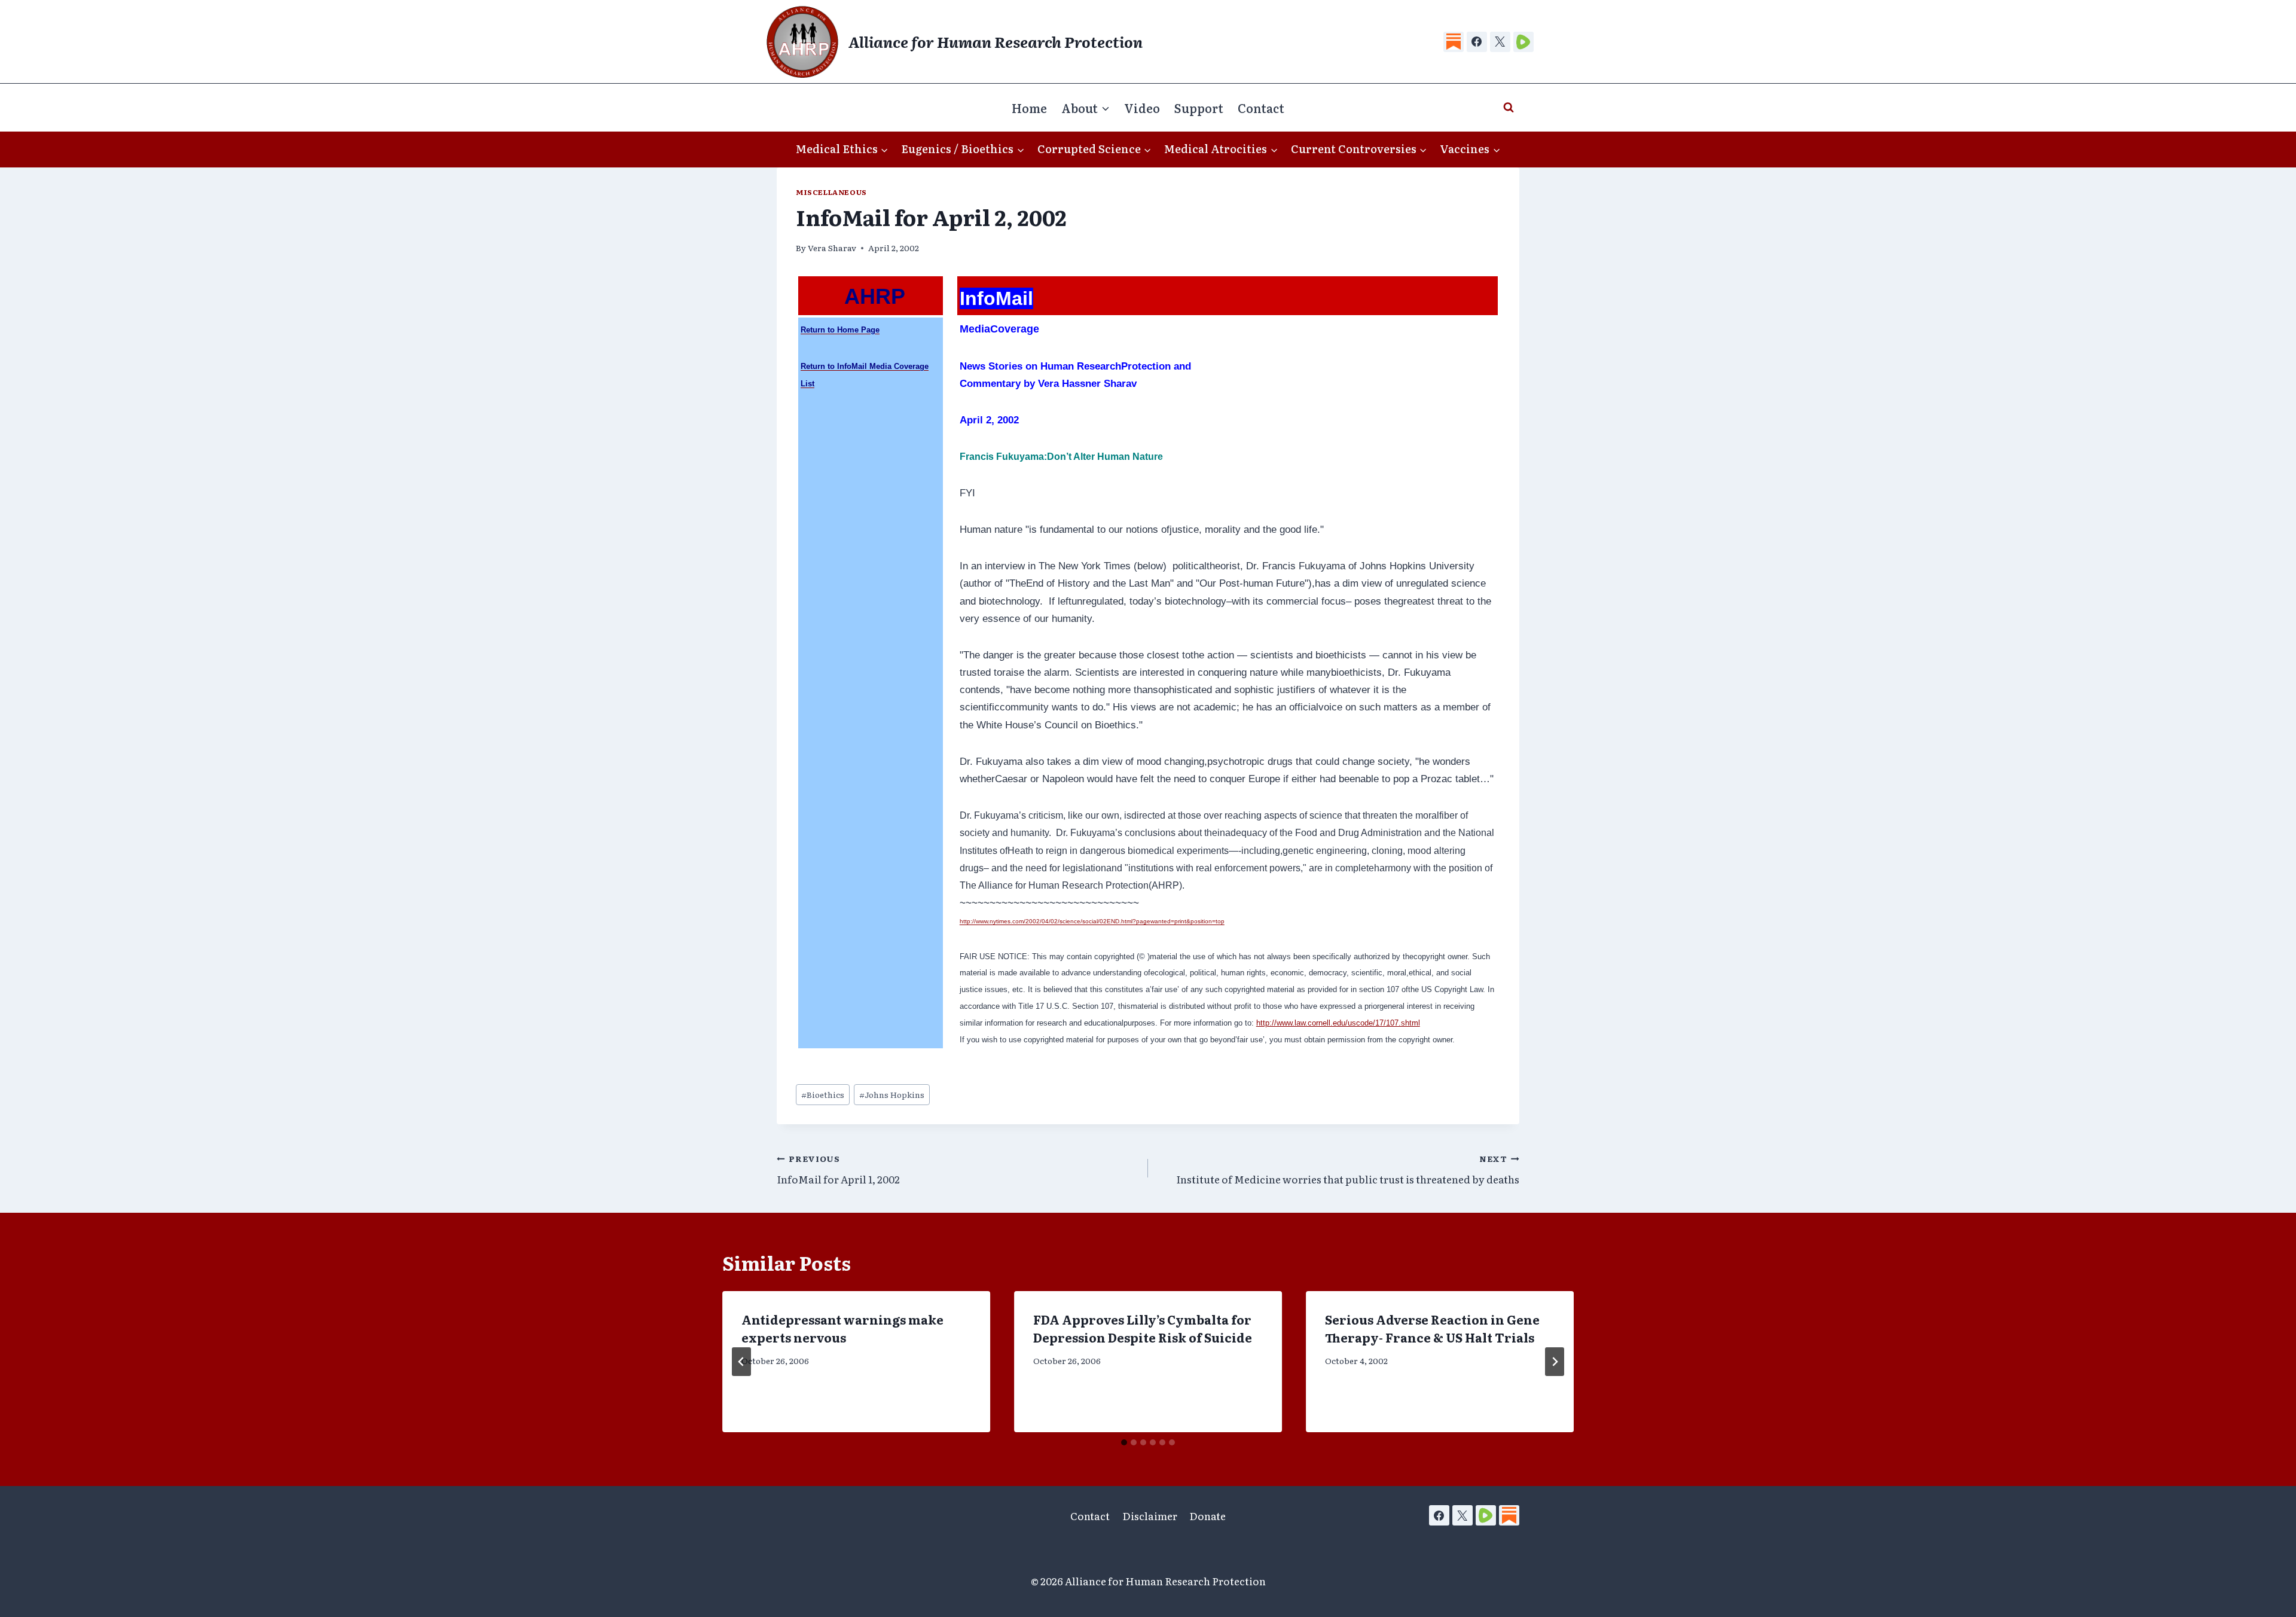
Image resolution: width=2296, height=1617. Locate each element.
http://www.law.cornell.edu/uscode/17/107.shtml (1338, 1023)
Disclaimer (1150, 1516)
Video (1142, 108)
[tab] (1124, 1442)
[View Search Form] (1509, 108)
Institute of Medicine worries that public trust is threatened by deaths (1348, 1169)
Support (1199, 108)
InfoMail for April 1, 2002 (838, 1169)
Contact (1261, 108)
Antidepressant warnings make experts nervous (842, 1328)
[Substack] (1454, 42)
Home (1029, 108)
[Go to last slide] (741, 1362)
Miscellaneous (831, 192)
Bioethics (823, 1094)
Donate (1207, 1516)
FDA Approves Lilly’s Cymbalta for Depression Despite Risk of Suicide (1143, 1328)
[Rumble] (1523, 42)
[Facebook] (1477, 42)
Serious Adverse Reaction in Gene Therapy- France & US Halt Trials (1432, 1328)
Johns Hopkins (892, 1094)
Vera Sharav (832, 248)
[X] (1500, 42)
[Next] (1555, 1362)
